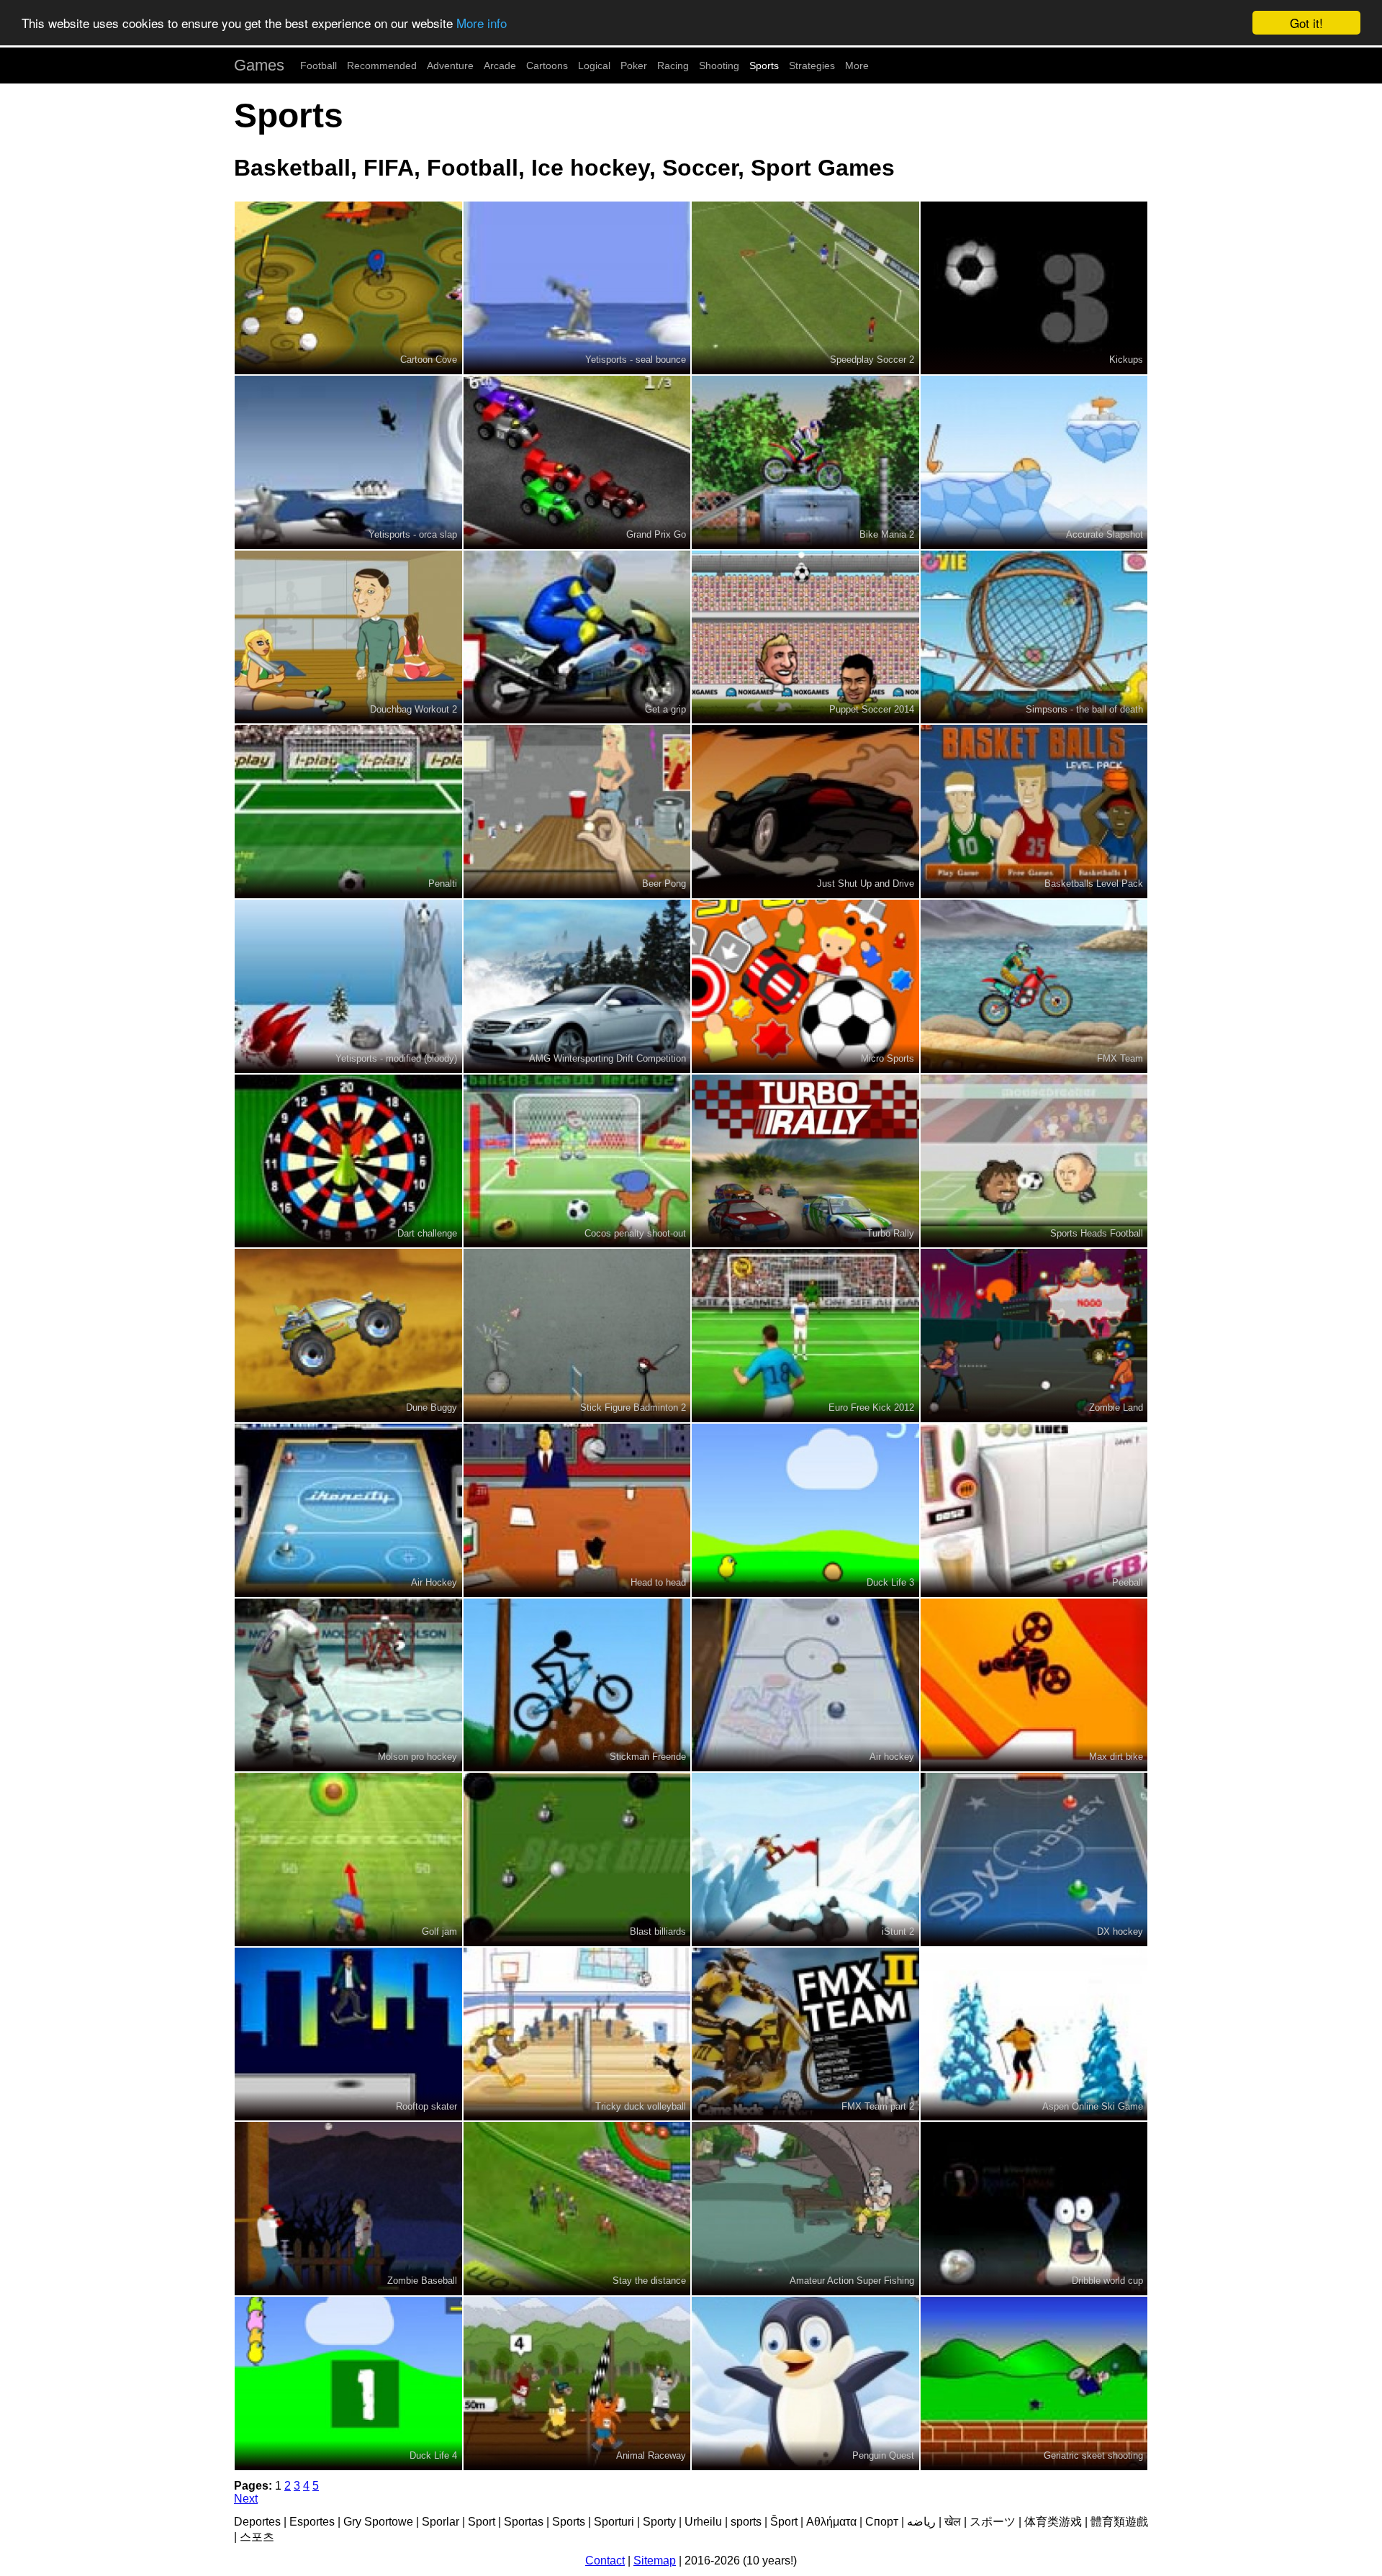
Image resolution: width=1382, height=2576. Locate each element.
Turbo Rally (890, 1233)
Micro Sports (888, 1058)
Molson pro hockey (417, 1757)
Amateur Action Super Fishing (852, 2281)
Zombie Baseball (422, 2281)
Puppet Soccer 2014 (872, 709)
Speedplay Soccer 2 (872, 360)
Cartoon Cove (429, 360)
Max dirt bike (1116, 1757)
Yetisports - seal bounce (636, 360)
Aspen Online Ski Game (1093, 2106)
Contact (605, 2561)
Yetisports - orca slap (413, 534)
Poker (634, 65)
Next (246, 2499)
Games (259, 65)
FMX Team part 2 (878, 2106)
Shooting (719, 65)
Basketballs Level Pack (1094, 883)
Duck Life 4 (433, 2455)
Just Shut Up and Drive (866, 883)
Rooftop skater (426, 2106)
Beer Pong (664, 883)
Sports (764, 65)
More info (482, 23)
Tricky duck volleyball (641, 2106)
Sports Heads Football (1097, 1233)
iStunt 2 (898, 1931)
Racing (673, 65)
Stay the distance (649, 2281)
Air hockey (892, 1757)
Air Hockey (434, 1582)
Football (319, 65)
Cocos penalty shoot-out (635, 1233)
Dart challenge (427, 1233)
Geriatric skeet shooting (1093, 2455)
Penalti (443, 883)
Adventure (450, 65)
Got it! (1306, 23)
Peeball (1128, 1582)
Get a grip (665, 709)
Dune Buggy (432, 1407)
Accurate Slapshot (1105, 534)
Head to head (658, 1582)
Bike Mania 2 (887, 534)
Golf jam (439, 1931)
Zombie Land (1116, 1407)
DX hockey (1120, 1931)
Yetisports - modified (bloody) (396, 1058)
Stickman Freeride (648, 1757)
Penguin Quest (883, 2455)
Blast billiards (658, 1931)
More (857, 65)
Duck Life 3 (890, 1582)
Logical (594, 65)
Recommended (382, 65)
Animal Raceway (651, 2455)
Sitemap (655, 2561)
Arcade (500, 65)
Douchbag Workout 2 (414, 709)
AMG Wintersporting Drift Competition (608, 1058)
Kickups (1126, 360)
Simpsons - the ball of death (1084, 709)
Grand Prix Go (656, 534)
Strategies (812, 65)
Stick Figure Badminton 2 (633, 1407)
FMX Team (1120, 1058)
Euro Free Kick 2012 (871, 1407)
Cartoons (547, 65)
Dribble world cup (1107, 2281)
